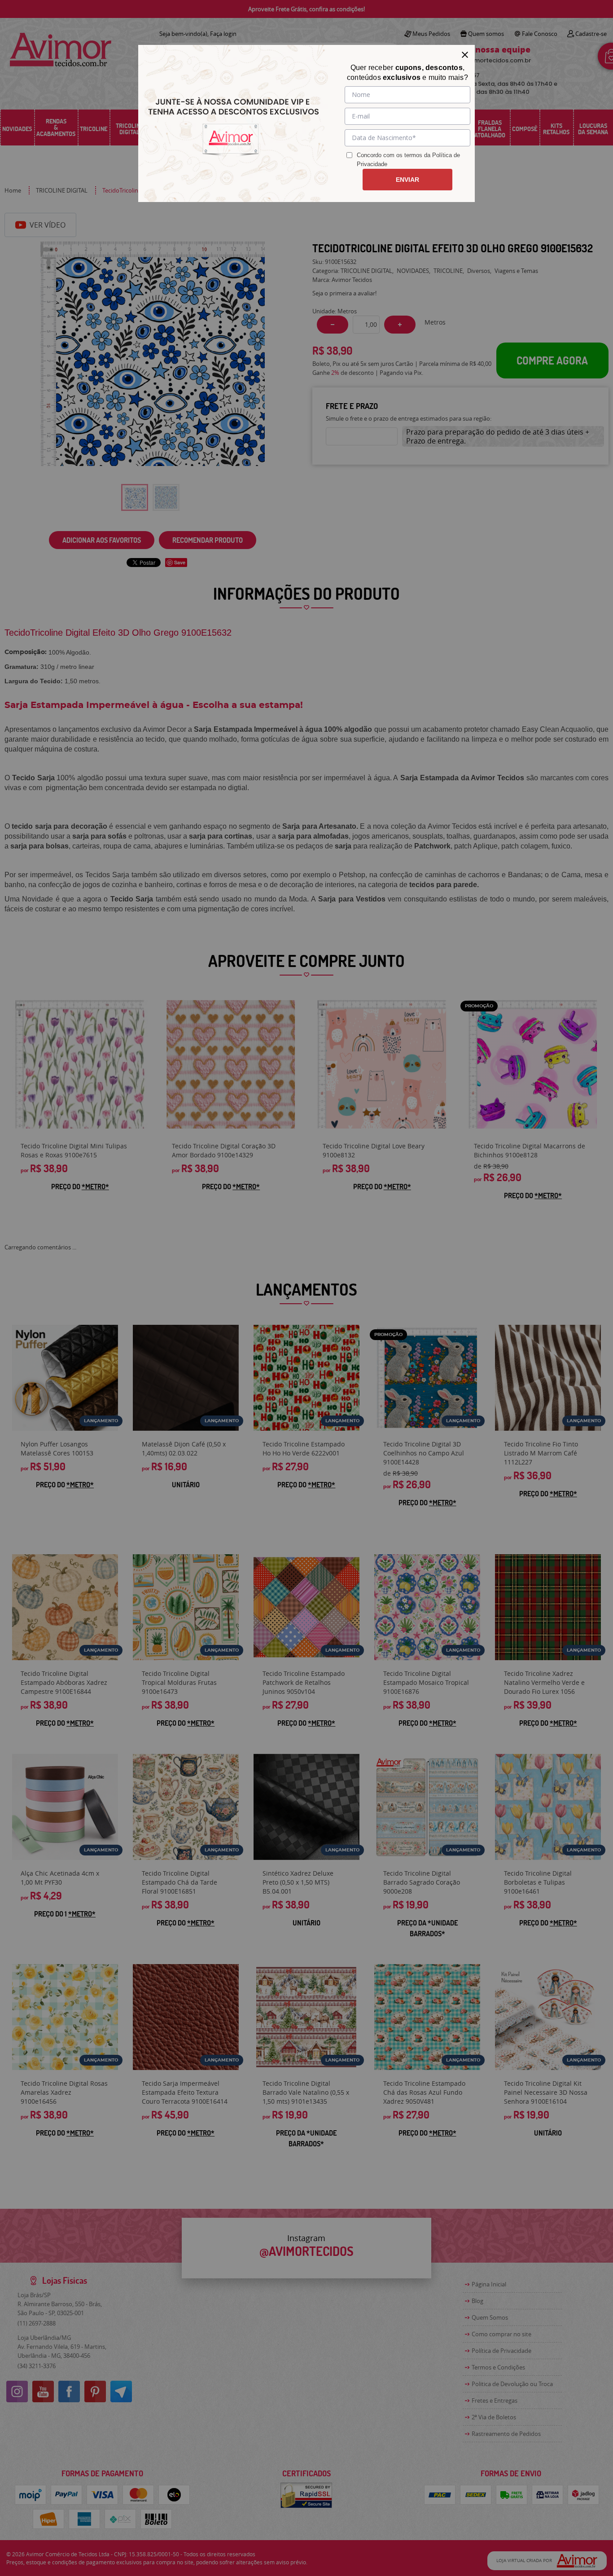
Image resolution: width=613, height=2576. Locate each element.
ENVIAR (407, 180)
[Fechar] (465, 55)
